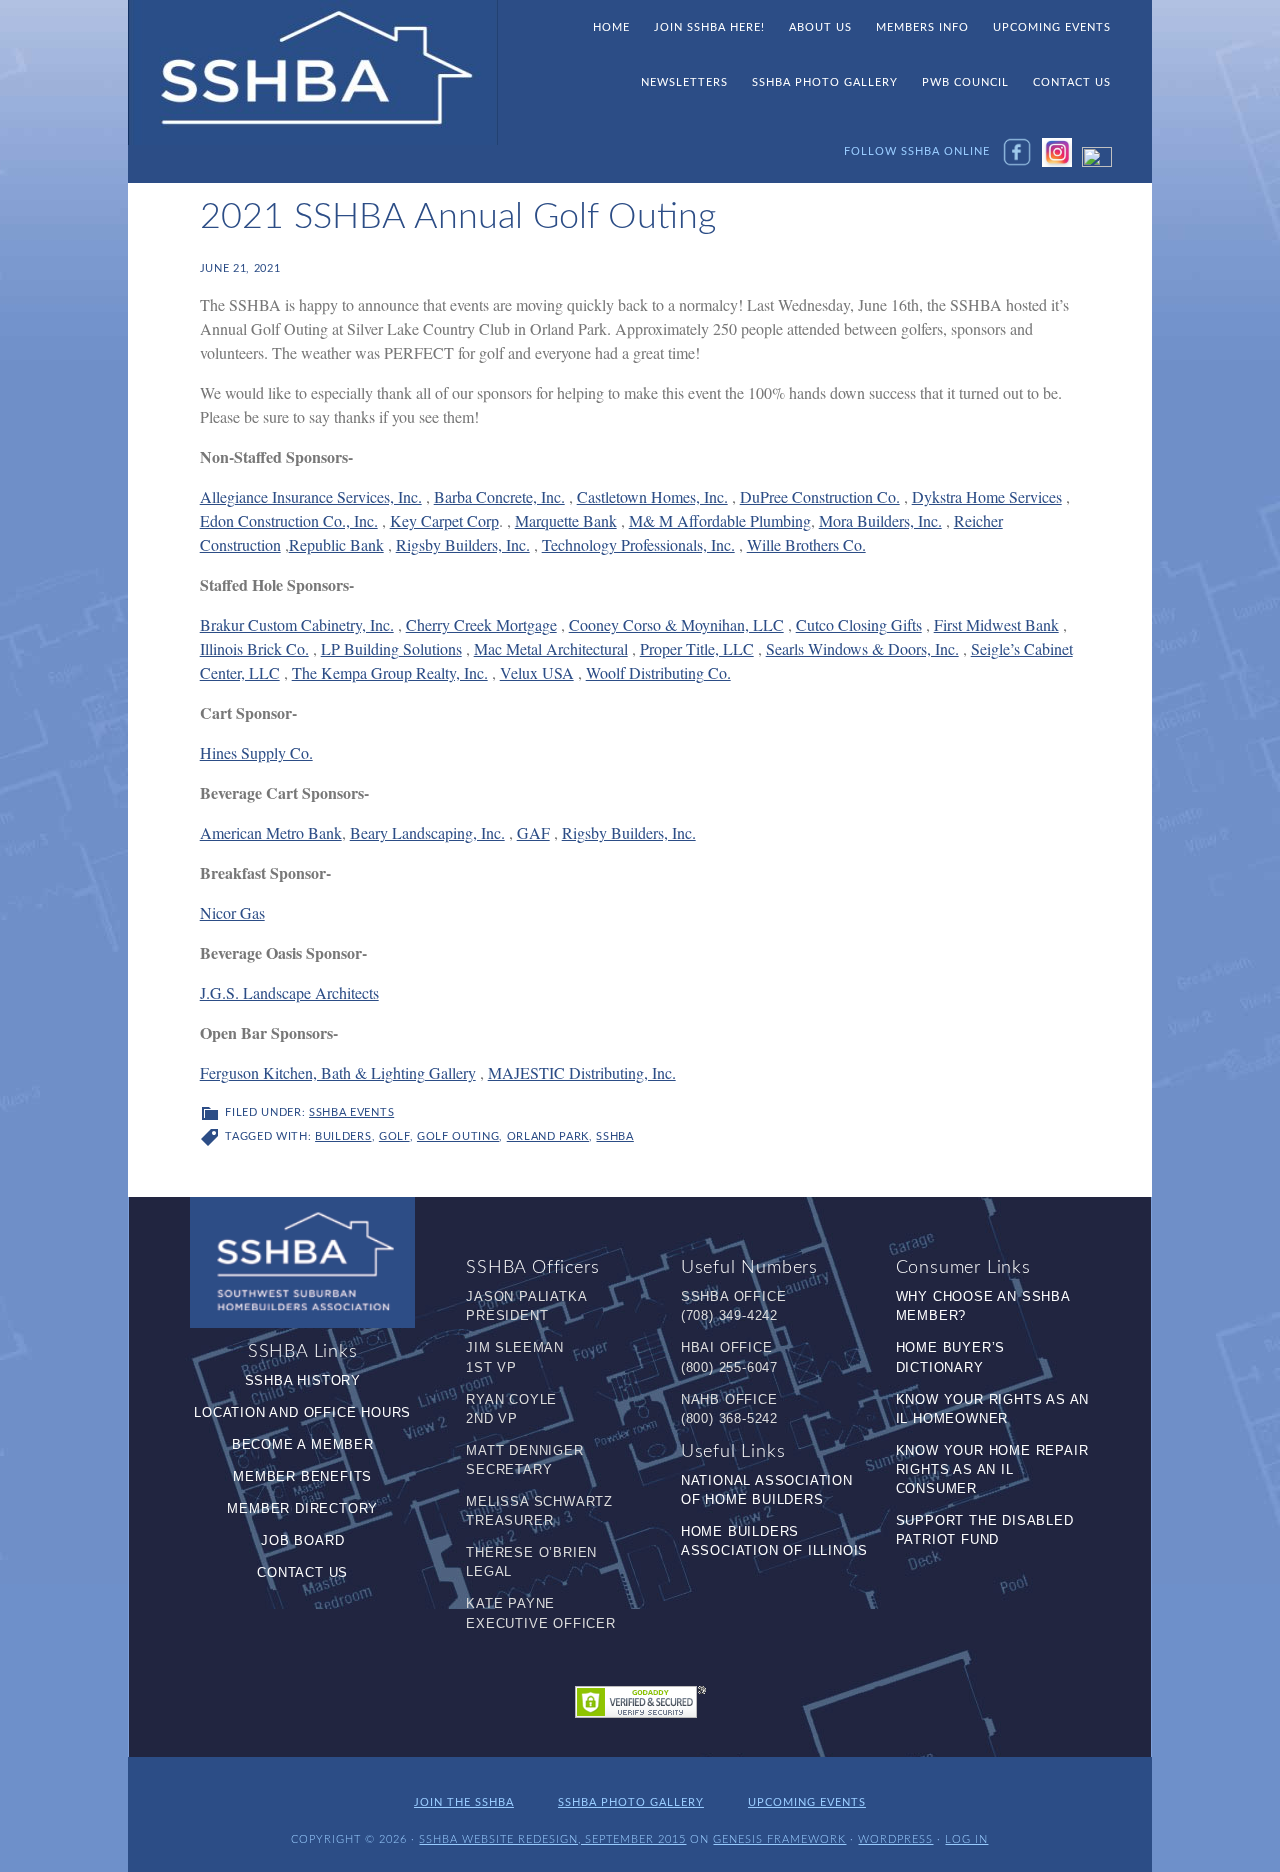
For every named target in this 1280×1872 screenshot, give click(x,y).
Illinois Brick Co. (254, 648)
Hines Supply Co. (256, 752)
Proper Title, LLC (697, 648)
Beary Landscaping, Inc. (427, 832)
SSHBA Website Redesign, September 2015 (552, 1839)
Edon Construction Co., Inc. (289, 520)
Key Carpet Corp (444, 520)
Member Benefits (302, 1476)
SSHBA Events (351, 1112)
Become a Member (303, 1444)
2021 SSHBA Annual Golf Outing (458, 217)
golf (394, 1136)
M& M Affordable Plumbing (720, 520)
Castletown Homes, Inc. (652, 496)
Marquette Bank (566, 520)
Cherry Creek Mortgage (481, 624)
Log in (966, 1839)
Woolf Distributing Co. (658, 672)
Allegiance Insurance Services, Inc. (311, 496)
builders (343, 1136)
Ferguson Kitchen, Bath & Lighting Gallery (338, 1072)
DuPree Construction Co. (820, 496)
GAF (533, 832)
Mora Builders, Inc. (880, 520)
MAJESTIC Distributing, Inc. (582, 1072)
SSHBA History (303, 1380)
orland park (548, 1136)
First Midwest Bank (996, 624)
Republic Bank (336, 544)
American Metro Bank (271, 832)
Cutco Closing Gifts (859, 624)
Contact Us (302, 1572)
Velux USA (537, 672)
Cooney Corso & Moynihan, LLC (676, 624)
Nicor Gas (232, 912)
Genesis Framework (779, 1839)
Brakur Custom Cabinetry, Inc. (297, 624)
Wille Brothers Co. (806, 544)
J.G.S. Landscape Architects (289, 992)
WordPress (895, 1839)
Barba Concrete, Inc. (499, 496)
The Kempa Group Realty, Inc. (390, 672)
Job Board (302, 1540)
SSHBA (313, 73)
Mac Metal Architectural (551, 648)
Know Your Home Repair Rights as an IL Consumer (992, 1469)
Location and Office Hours (302, 1412)
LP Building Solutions (391, 648)
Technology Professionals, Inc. (638, 544)
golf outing (458, 1136)
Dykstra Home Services (987, 496)
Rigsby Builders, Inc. (463, 544)
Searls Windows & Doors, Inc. (862, 648)
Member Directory (302, 1508)
